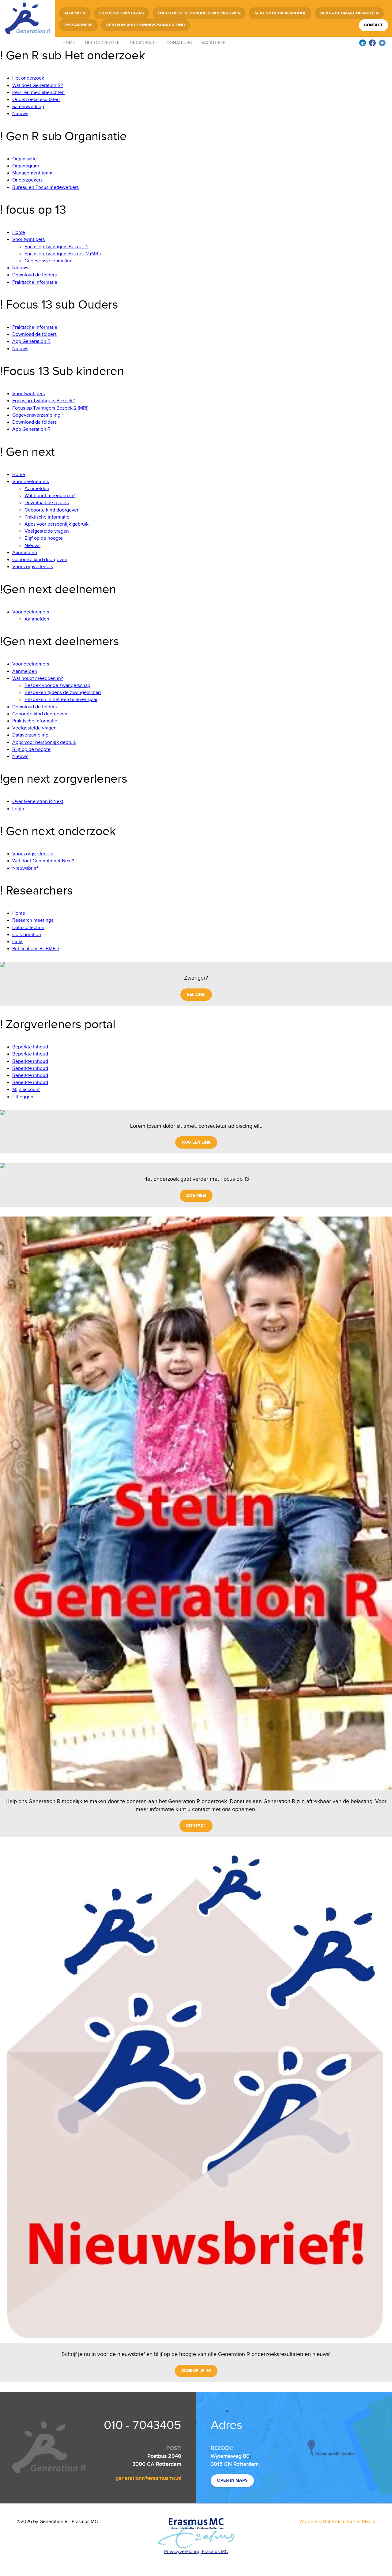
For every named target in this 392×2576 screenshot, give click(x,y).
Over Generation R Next (38, 802)
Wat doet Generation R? (38, 86)
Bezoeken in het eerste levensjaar (61, 700)
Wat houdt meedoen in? (50, 496)
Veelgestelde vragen (47, 531)
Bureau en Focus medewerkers (45, 187)
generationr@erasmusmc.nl (148, 2478)
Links (18, 942)
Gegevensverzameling (49, 261)
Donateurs (179, 43)
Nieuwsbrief (25, 868)
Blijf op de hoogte (44, 538)
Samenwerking (28, 107)
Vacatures (213, 43)
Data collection (28, 928)
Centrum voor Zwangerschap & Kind (145, 25)
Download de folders (34, 275)
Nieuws (20, 114)
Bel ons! (196, 994)
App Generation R (31, 341)
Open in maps (232, 2480)
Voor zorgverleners (33, 567)
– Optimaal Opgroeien (349, 13)
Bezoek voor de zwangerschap (57, 686)
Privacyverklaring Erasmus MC (196, 2552)
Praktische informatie (35, 282)
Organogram (26, 166)
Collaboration (27, 935)
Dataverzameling (30, 735)
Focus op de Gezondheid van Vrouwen (199, 13)
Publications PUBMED (36, 949)
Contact (373, 25)
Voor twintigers (28, 240)
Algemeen (75, 13)
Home (69, 43)
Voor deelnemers (31, 482)
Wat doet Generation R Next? (43, 861)
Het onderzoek (102, 43)
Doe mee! (196, 1196)
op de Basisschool (280, 13)
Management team (32, 173)
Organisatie (143, 43)
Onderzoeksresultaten (36, 100)
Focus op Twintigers (122, 13)
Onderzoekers (27, 180)
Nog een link (196, 1142)
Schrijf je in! (196, 2371)
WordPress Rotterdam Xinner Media (337, 2522)
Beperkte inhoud (30, 1047)
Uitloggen (23, 1097)
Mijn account (26, 1090)
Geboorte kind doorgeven (52, 510)
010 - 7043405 (143, 2425)
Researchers (78, 25)
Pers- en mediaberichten (38, 93)
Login (18, 809)
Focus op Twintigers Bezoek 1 (56, 247)
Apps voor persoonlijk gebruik (57, 524)
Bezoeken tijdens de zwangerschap (63, 693)
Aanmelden (37, 489)
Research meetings (33, 920)
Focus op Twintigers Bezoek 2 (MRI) (63, 254)
